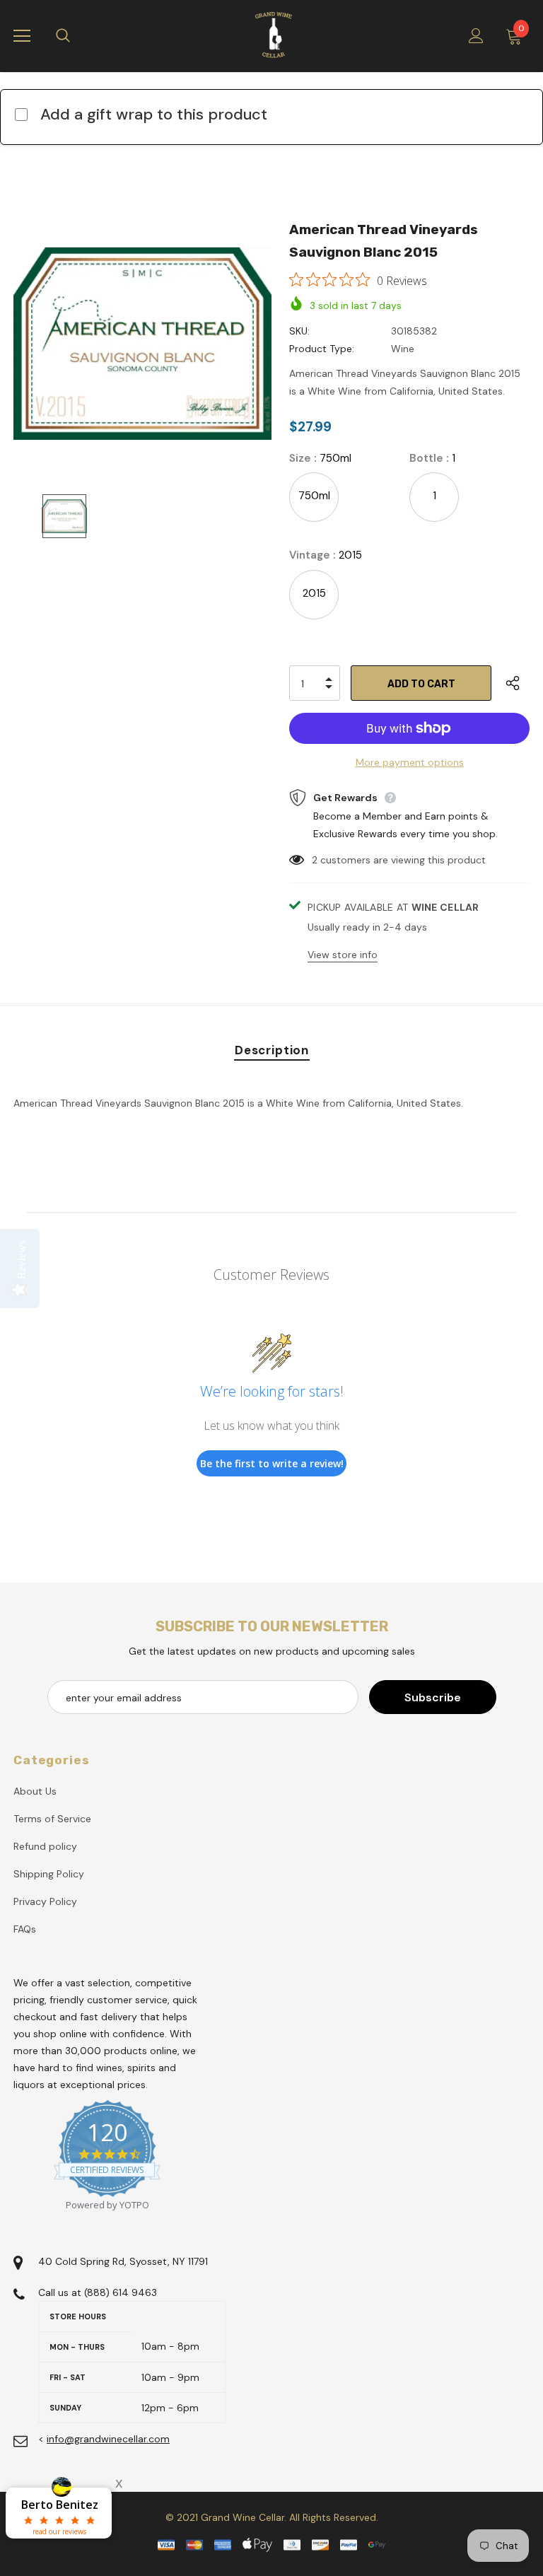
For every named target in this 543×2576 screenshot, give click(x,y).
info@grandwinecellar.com (108, 2439)
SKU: (299, 331)
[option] (142, 343)
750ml (314, 496)
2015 (314, 593)
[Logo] (274, 35)
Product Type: (322, 349)
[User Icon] (476, 36)
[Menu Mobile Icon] (22, 36)
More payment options (410, 762)
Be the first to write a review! (272, 1463)
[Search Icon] (77, 36)
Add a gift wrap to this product (154, 114)
